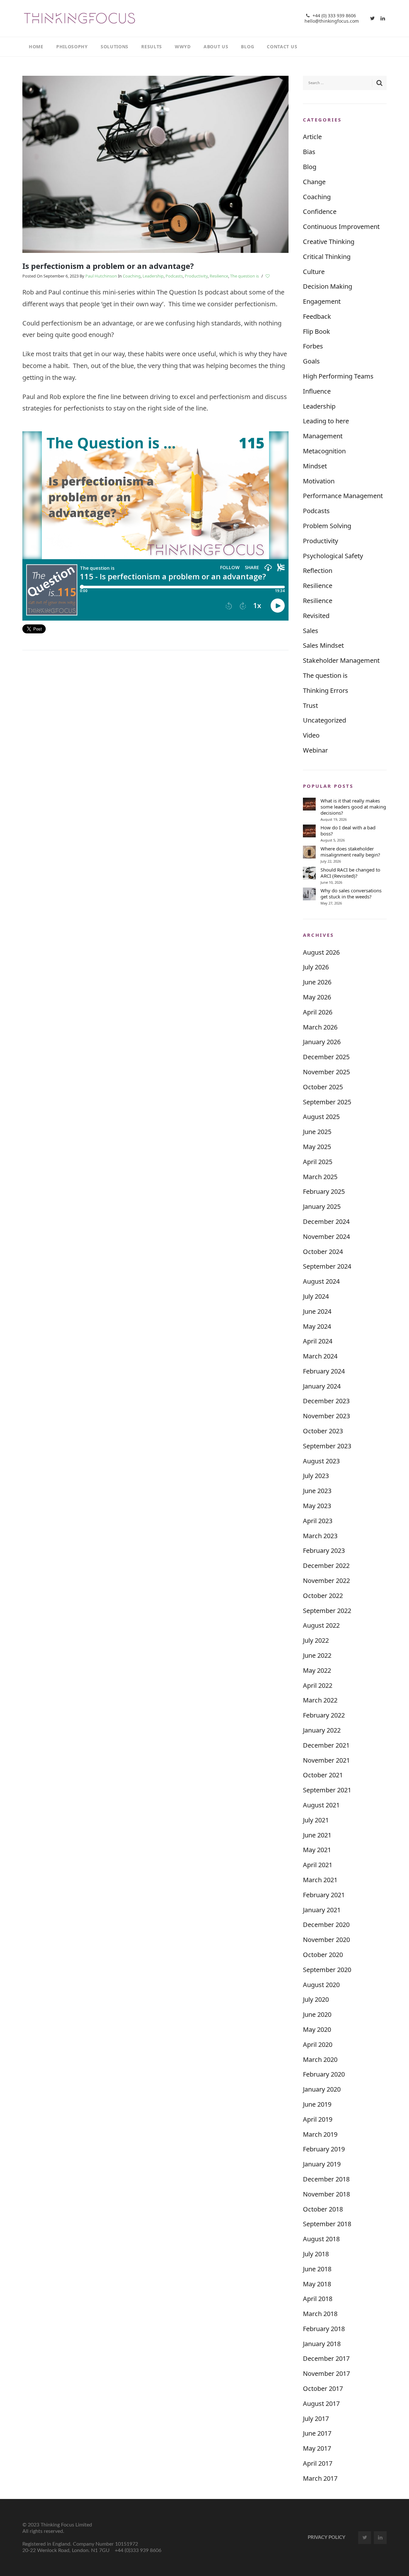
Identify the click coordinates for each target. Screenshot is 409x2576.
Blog (310, 167)
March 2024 (320, 1356)
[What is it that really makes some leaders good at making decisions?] (309, 804)
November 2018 (326, 2194)
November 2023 (326, 1416)
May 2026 (317, 997)
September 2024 (327, 1266)
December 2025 (326, 1057)
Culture (314, 272)
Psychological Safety (333, 556)
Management (323, 436)
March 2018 (320, 2314)
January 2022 (322, 1730)
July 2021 (316, 1820)
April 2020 (318, 2044)
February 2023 (324, 1550)
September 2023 (327, 1446)
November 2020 (326, 1940)
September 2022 (327, 1611)
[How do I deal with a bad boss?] (309, 831)
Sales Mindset (323, 645)
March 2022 (320, 1700)
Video (311, 735)
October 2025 (323, 1087)
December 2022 (326, 1566)
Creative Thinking (329, 242)
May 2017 (317, 2448)
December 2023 (326, 1401)
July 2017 (316, 2419)
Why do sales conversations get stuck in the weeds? (351, 894)
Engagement (322, 301)
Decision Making (328, 286)
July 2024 (316, 1296)
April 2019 (318, 2119)
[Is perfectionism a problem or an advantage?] (155, 164)
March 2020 (320, 2059)
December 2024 (326, 1221)
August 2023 (321, 1461)
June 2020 (317, 2014)
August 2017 (321, 2404)
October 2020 (323, 1955)
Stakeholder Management (341, 660)
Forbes (313, 346)
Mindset (315, 466)
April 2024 (318, 1341)
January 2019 (322, 2164)
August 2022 (321, 1625)
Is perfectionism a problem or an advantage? (108, 266)
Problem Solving (327, 526)
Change (314, 182)
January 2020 (322, 2089)
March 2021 (320, 1880)
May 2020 (317, 2029)
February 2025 (324, 1191)
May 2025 (317, 1147)
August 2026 (321, 952)
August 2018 (321, 2239)
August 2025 (321, 1117)
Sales (311, 631)
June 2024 (317, 1311)
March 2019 (320, 2134)
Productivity (196, 276)
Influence (317, 391)
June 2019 (317, 2104)
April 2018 (318, 2299)
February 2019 (324, 2149)
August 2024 (321, 1281)
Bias (309, 152)
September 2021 (327, 1790)
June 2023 (317, 1491)
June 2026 (317, 982)
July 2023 (316, 1476)
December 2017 (326, 2358)
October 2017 (323, 2388)
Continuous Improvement (341, 227)
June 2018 (317, 2269)
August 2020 (321, 1985)
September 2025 (327, 1102)
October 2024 (323, 1252)
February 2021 (324, 1895)
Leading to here (326, 421)
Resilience (219, 276)
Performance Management (343, 496)
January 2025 (322, 1206)
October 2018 (323, 2209)
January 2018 (322, 2344)
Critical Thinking (327, 257)
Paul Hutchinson (101, 276)
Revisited (316, 616)
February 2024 (324, 1371)
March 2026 (320, 1027)
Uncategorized (324, 720)
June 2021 (317, 1835)
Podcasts (174, 276)
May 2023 (317, 1506)
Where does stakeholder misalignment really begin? (350, 852)
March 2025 (320, 1177)
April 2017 (318, 2463)
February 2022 (324, 1715)
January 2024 (322, 1386)
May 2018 (317, 2284)
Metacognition (324, 451)
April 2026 (318, 1012)
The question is (244, 276)
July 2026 (316, 967)
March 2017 (320, 2478)
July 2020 (316, 1999)
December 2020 (326, 1925)
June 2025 (317, 1132)
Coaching (132, 276)
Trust (310, 705)
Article (312, 137)
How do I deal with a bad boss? (348, 831)
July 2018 (316, 2254)
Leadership (153, 276)
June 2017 (317, 2433)
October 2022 (323, 1596)
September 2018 (327, 2224)
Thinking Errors (326, 690)
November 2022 (326, 1581)
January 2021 (322, 1910)
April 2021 (318, 1865)
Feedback (317, 316)
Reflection (318, 571)
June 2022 (317, 1655)
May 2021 (317, 1850)
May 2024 (317, 1326)
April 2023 (318, 1521)
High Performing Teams (338, 376)
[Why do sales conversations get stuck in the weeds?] (309, 894)
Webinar (315, 750)
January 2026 (322, 1042)
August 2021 (321, 1805)
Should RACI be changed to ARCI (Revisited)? (350, 873)
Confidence (320, 211)
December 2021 (326, 1745)
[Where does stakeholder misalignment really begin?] (309, 852)
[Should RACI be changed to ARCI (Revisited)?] (309, 873)
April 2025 (318, 1162)
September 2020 (327, 1970)
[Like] (268, 276)
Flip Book (316, 331)
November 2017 (326, 2373)
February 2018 (324, 2329)
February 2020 (324, 2074)
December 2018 (326, 2179)
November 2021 (326, 1760)
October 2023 (323, 1431)
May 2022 (317, 1670)
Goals (311, 361)
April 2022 (318, 1685)
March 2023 (320, 1536)
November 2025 (326, 1072)
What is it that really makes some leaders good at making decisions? (353, 807)
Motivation (319, 481)
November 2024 (326, 1237)
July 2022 (316, 1640)
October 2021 (323, 1775)
